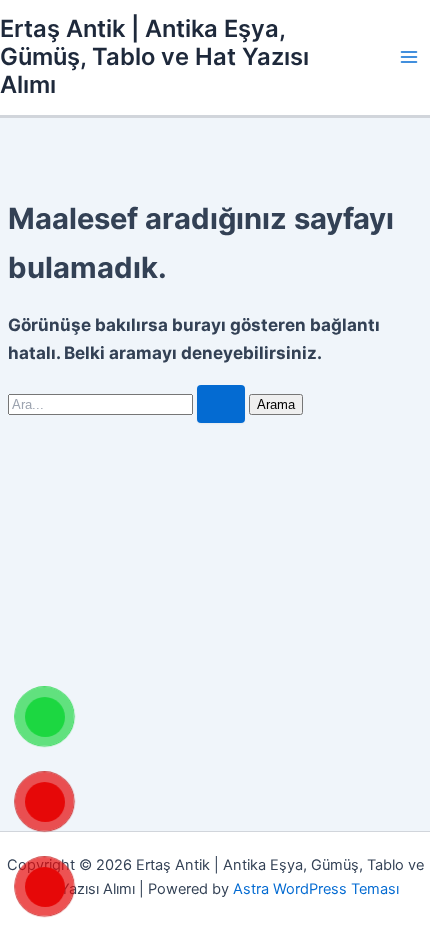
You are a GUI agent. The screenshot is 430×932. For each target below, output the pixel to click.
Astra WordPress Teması (316, 889)
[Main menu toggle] (409, 57)
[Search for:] (128, 404)
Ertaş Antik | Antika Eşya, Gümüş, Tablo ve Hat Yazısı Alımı (154, 57)
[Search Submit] (221, 404)
